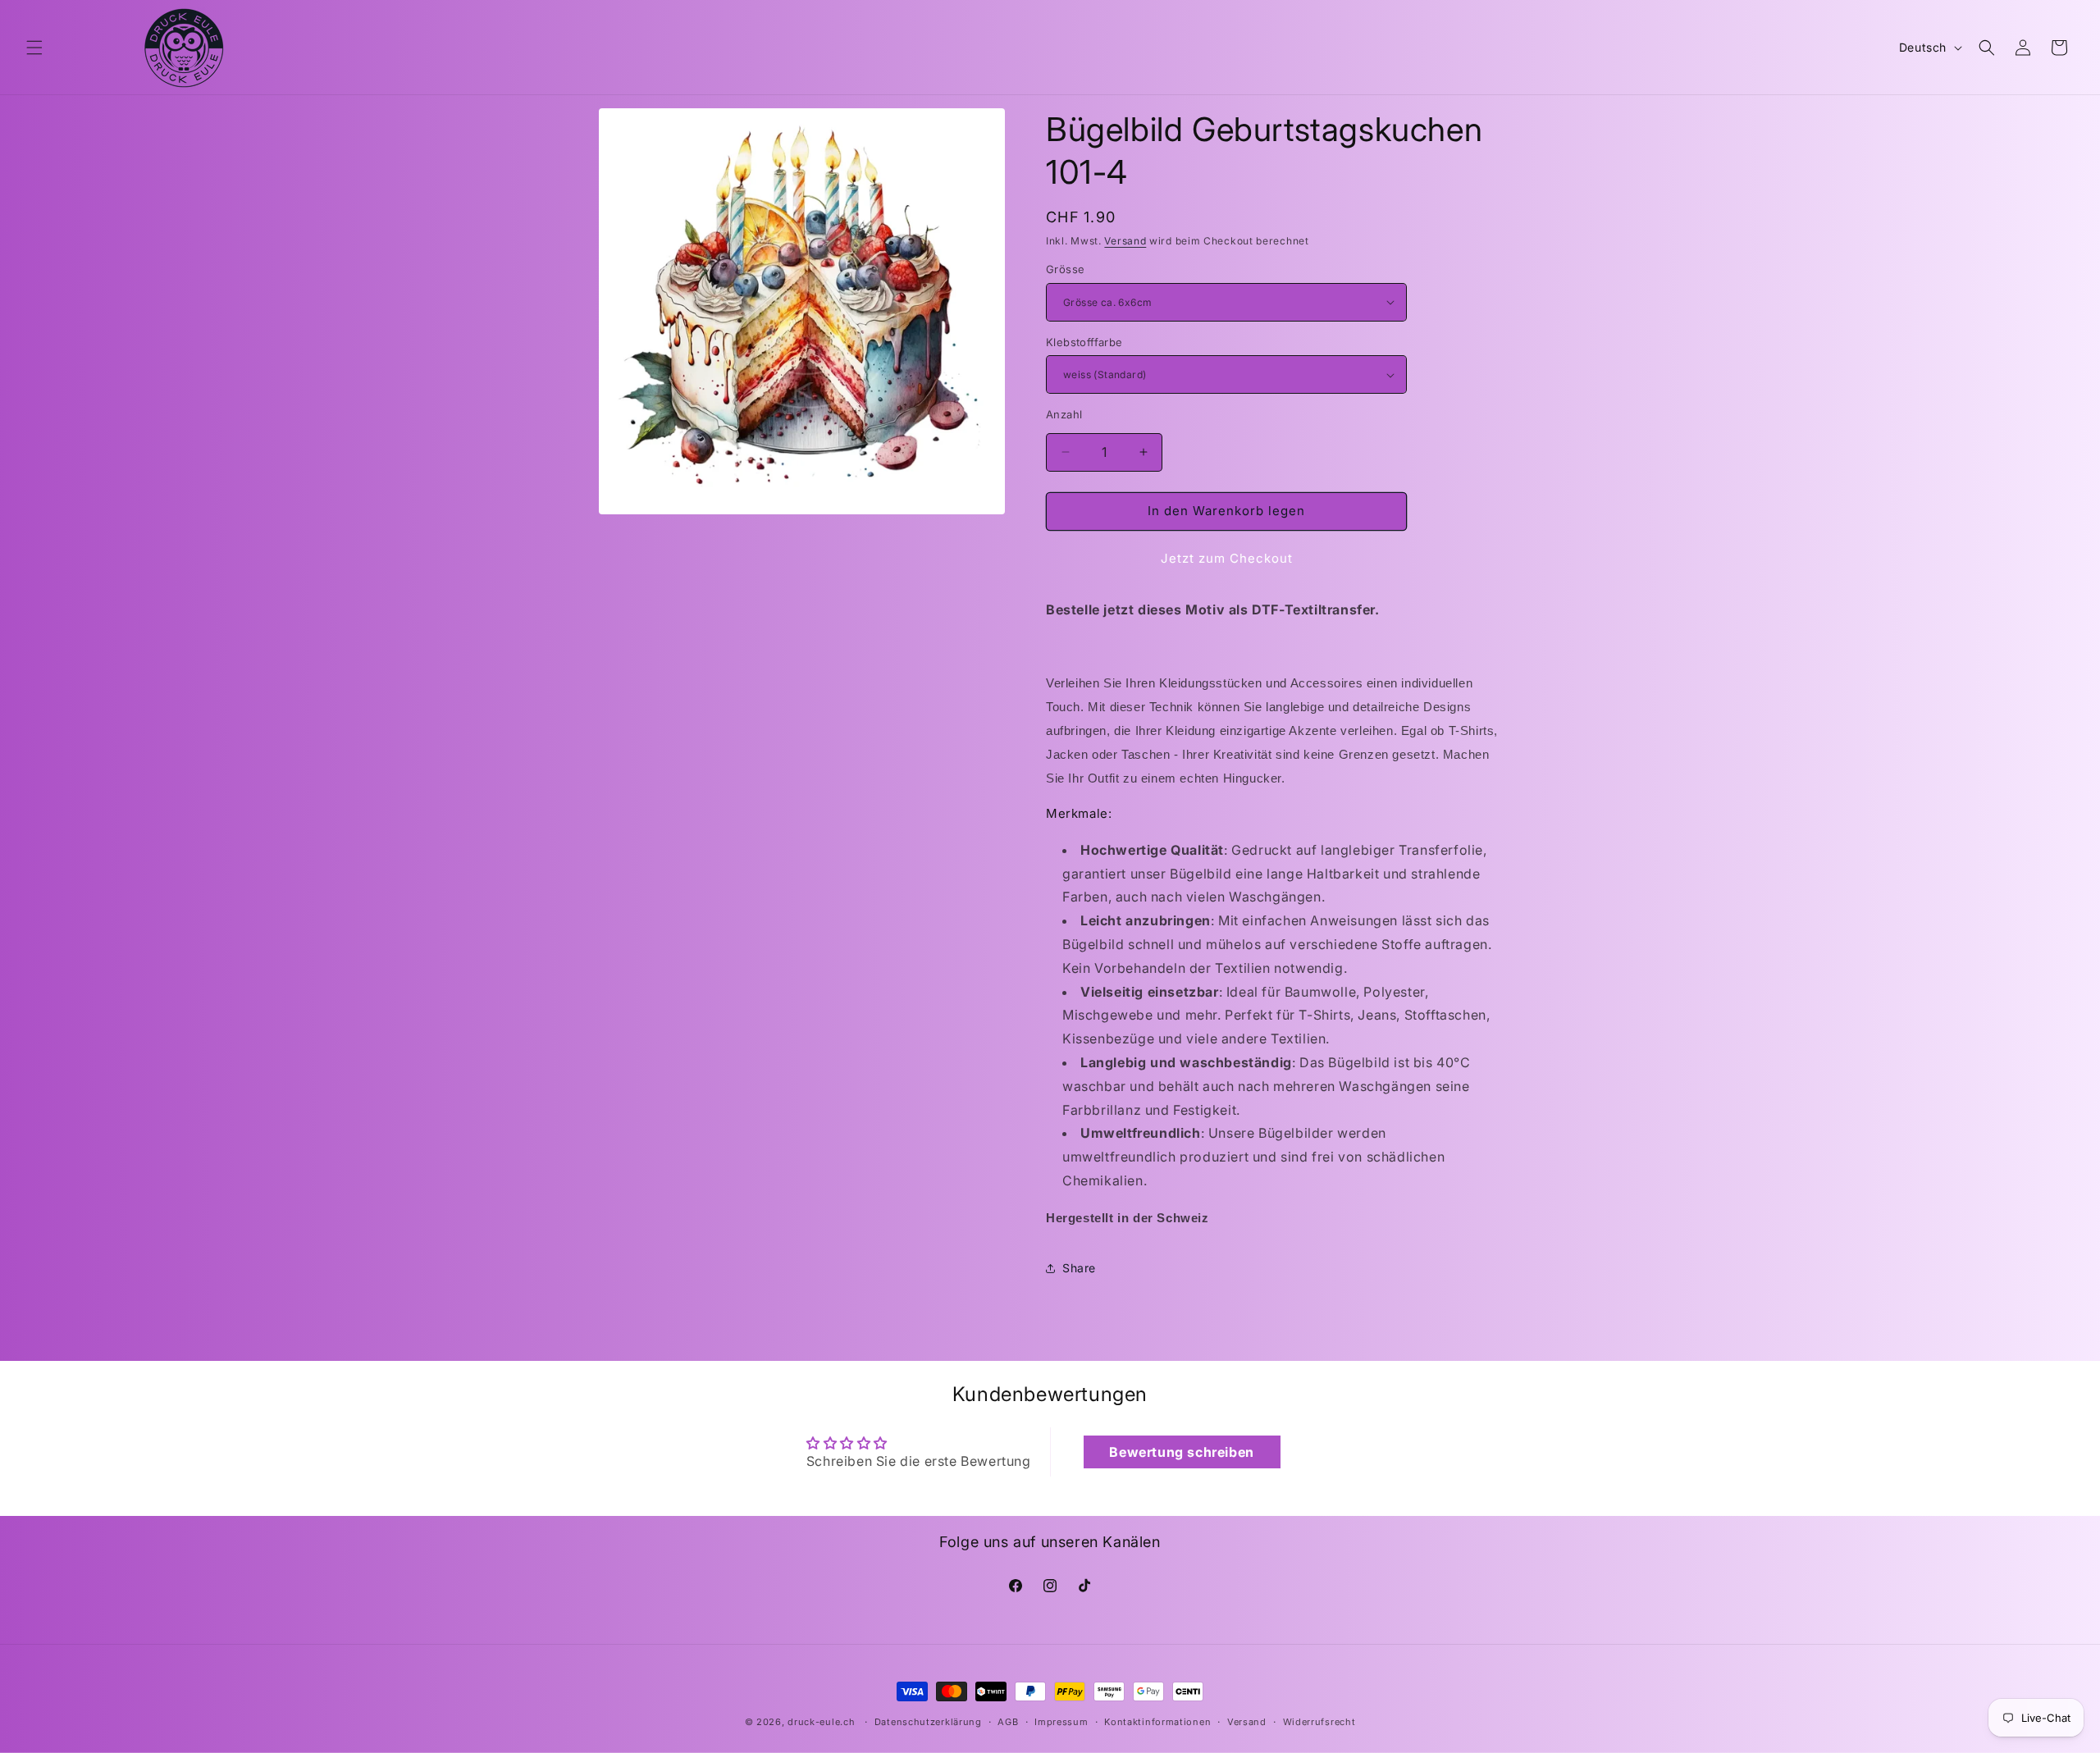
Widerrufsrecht (1319, 1721)
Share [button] (1079, 1268)
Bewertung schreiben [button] (1181, 1452)
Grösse (1065, 269)
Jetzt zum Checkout (1227, 558)
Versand (1125, 241)
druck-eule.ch (821, 1722)
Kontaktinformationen (1157, 1721)
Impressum (1061, 1721)
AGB (1008, 1721)
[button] (34, 48)
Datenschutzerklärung (928, 1721)
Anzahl (1064, 414)
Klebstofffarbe (1084, 342)
